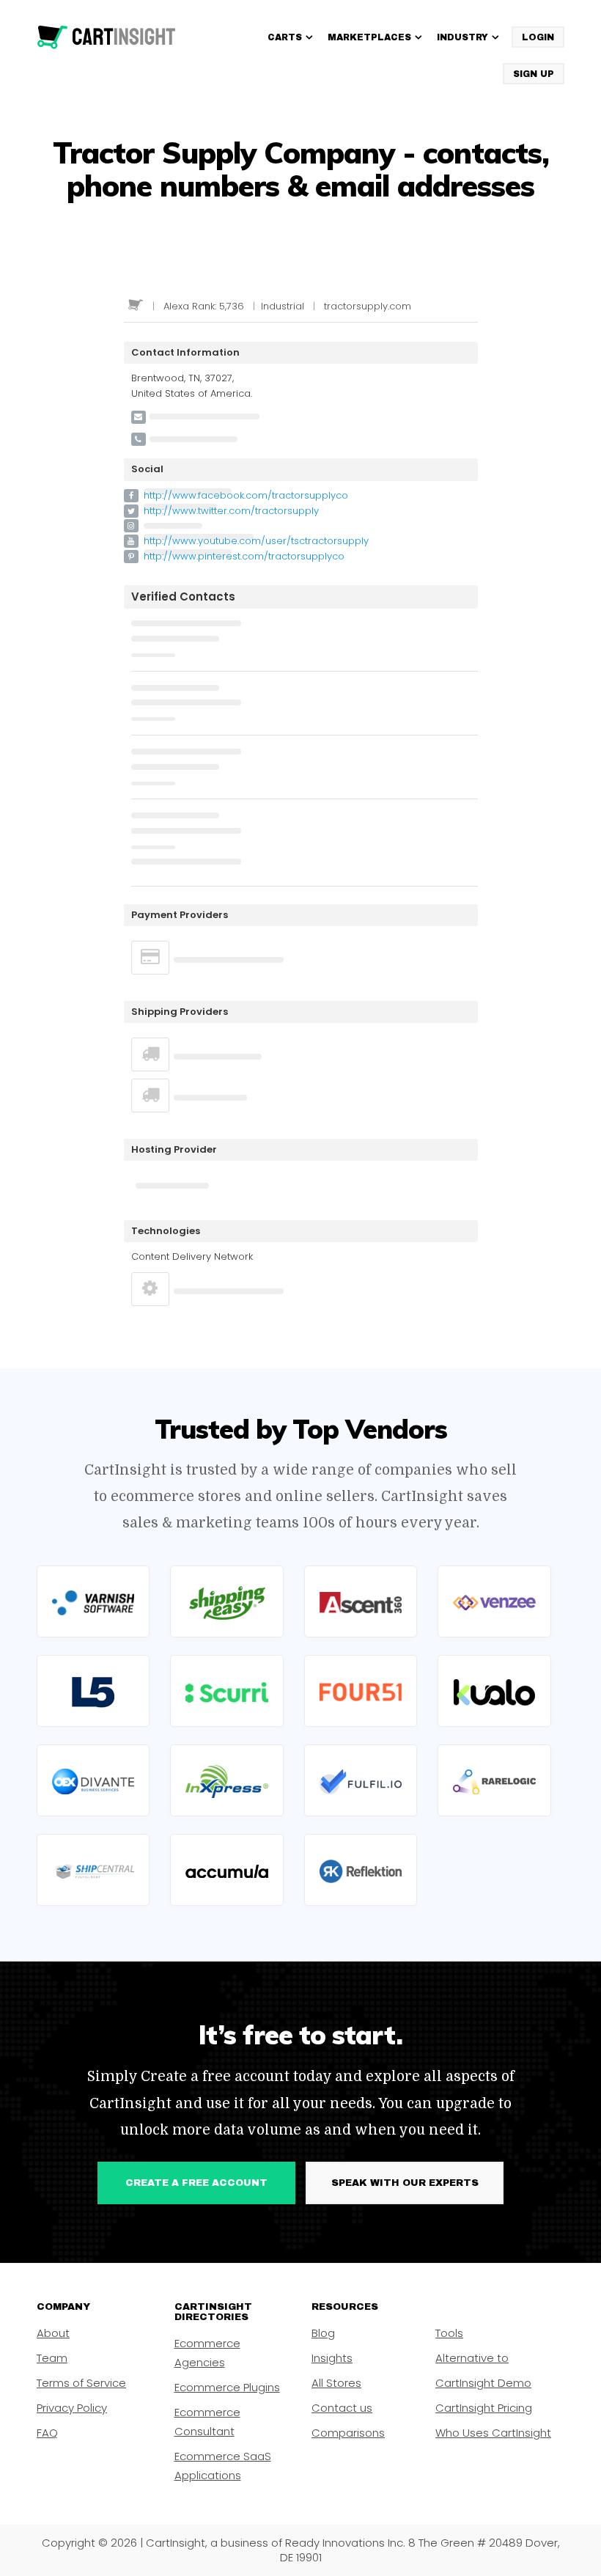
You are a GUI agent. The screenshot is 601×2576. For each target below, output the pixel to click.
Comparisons (348, 2433)
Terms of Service (81, 2383)
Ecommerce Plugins (227, 2387)
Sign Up (534, 74)
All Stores (336, 2383)
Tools (449, 2333)
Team (52, 2358)
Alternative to (472, 2358)
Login (538, 37)
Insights (332, 2358)
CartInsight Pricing (484, 2408)
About (53, 2333)
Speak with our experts (405, 2183)
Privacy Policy (72, 2408)
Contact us (342, 2408)
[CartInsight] (107, 37)
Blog (323, 2333)
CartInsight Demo (483, 2383)
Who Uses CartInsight (493, 2433)
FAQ (47, 2433)
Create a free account (196, 2183)
